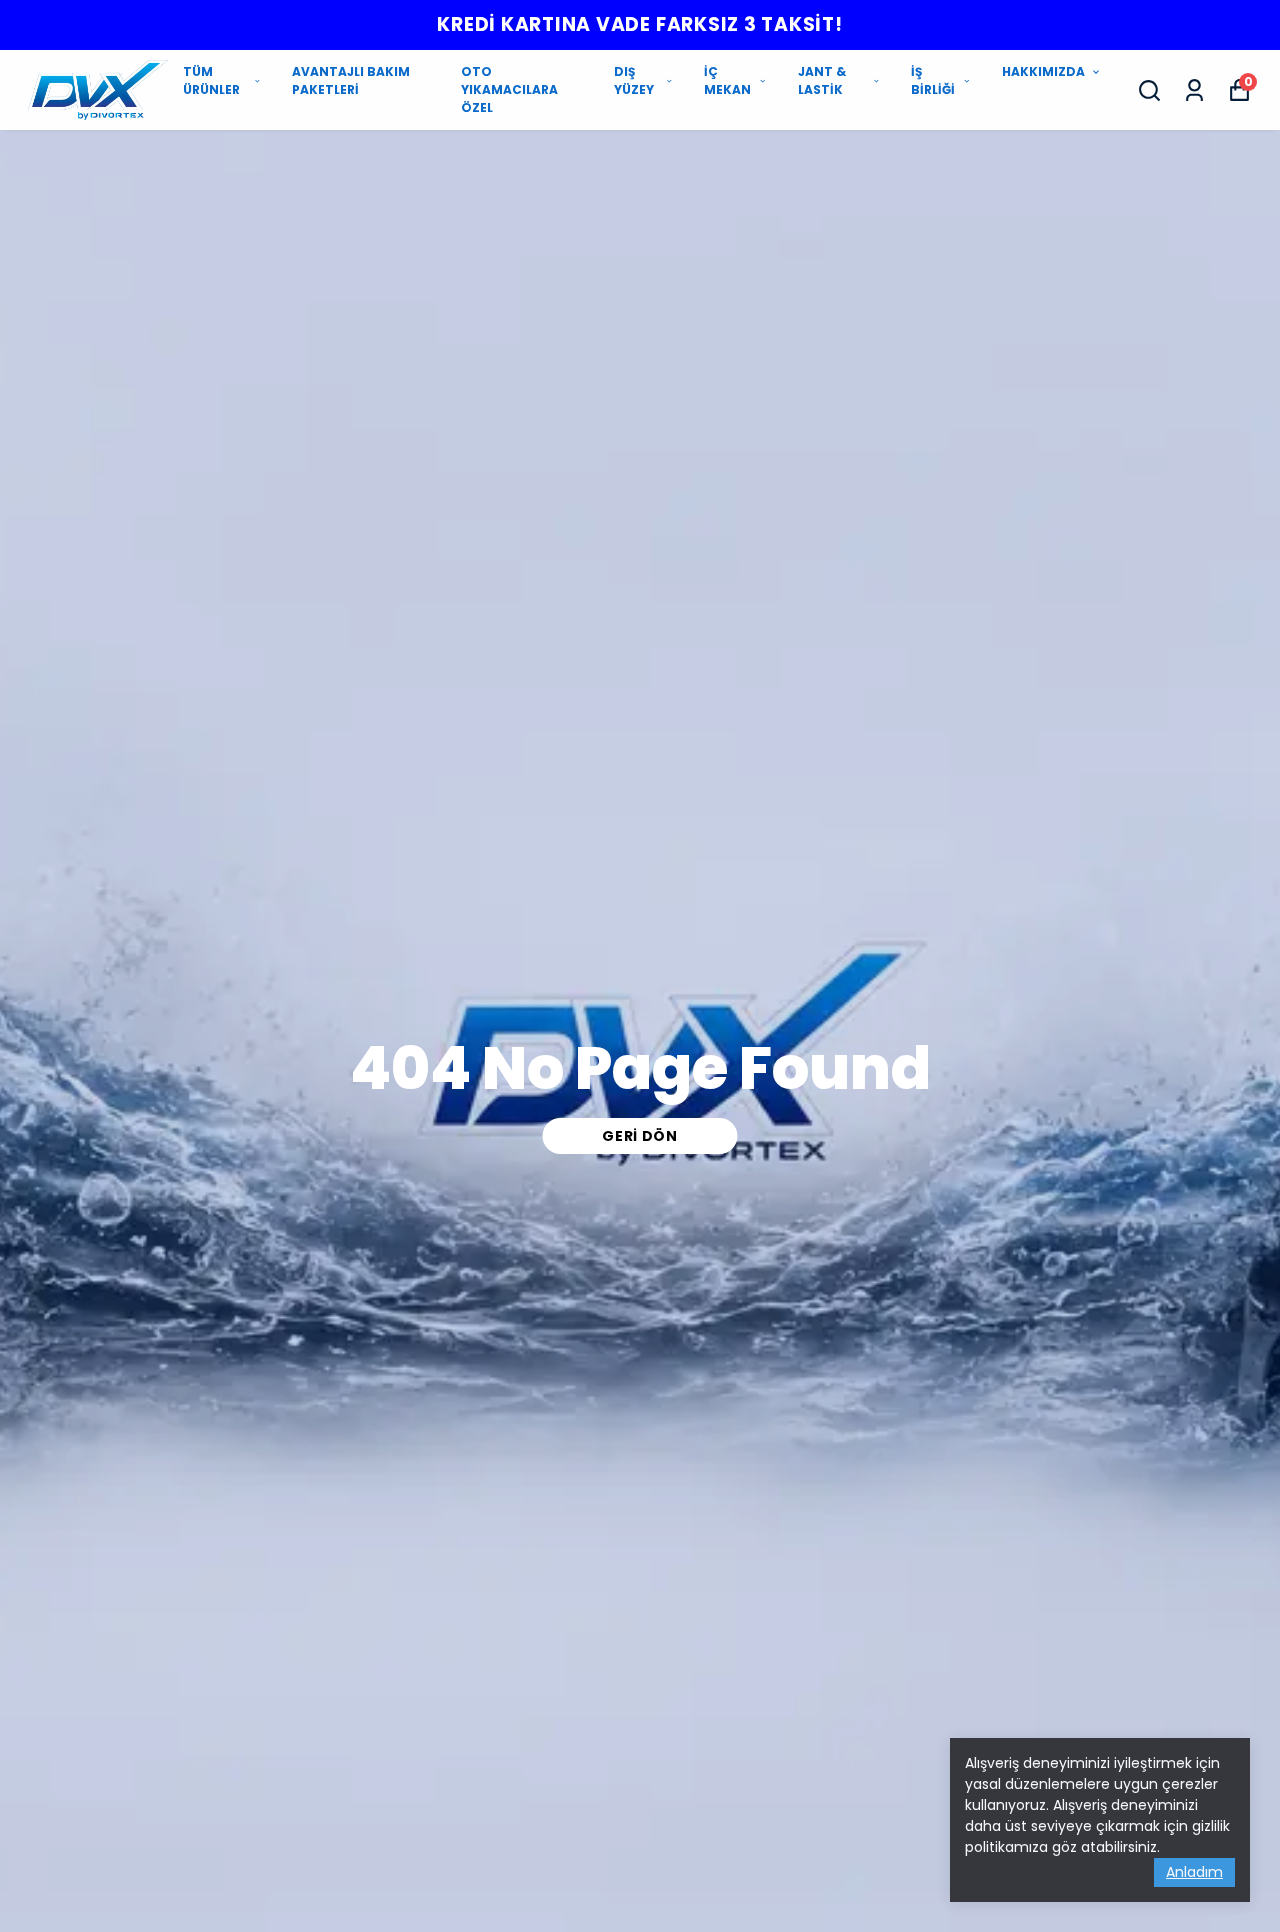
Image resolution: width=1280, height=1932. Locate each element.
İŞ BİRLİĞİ (933, 80)
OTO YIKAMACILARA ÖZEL (509, 89)
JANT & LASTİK (822, 80)
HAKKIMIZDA (1043, 71)
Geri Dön (640, 1136)
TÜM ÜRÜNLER (211, 80)
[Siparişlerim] (1194, 90)
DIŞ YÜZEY (634, 80)
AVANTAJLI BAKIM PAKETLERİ (351, 80)
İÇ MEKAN (727, 80)
